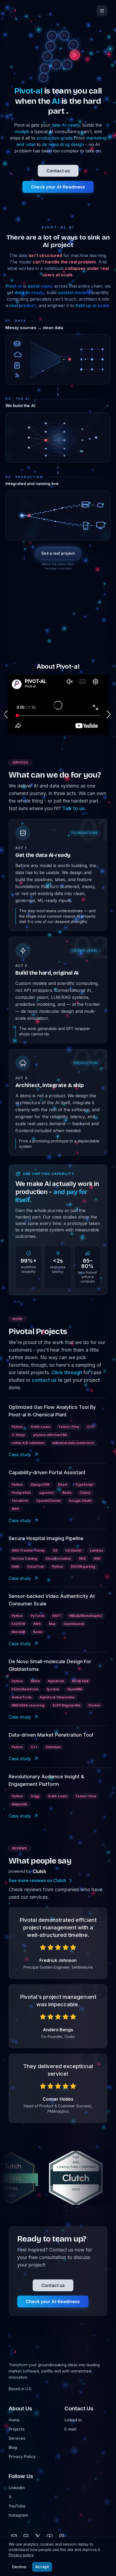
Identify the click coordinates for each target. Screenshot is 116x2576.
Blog (13, 2447)
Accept (42, 2567)
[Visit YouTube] (50, 2536)
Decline (19, 2567)
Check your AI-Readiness (58, 187)
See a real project (58, 553)
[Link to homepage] (13, 11)
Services (17, 2438)
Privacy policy (21, 2555)
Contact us (58, 171)
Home (14, 2420)
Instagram (18, 2515)
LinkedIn (17, 2488)
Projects (17, 2429)
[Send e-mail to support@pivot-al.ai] (14, 2536)
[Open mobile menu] (102, 11)
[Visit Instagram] (62, 2536)
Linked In (73, 2420)
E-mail (70, 2429)
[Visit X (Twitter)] (38, 2536)
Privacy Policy (22, 2456)
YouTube (17, 2506)
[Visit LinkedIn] (26, 2536)
